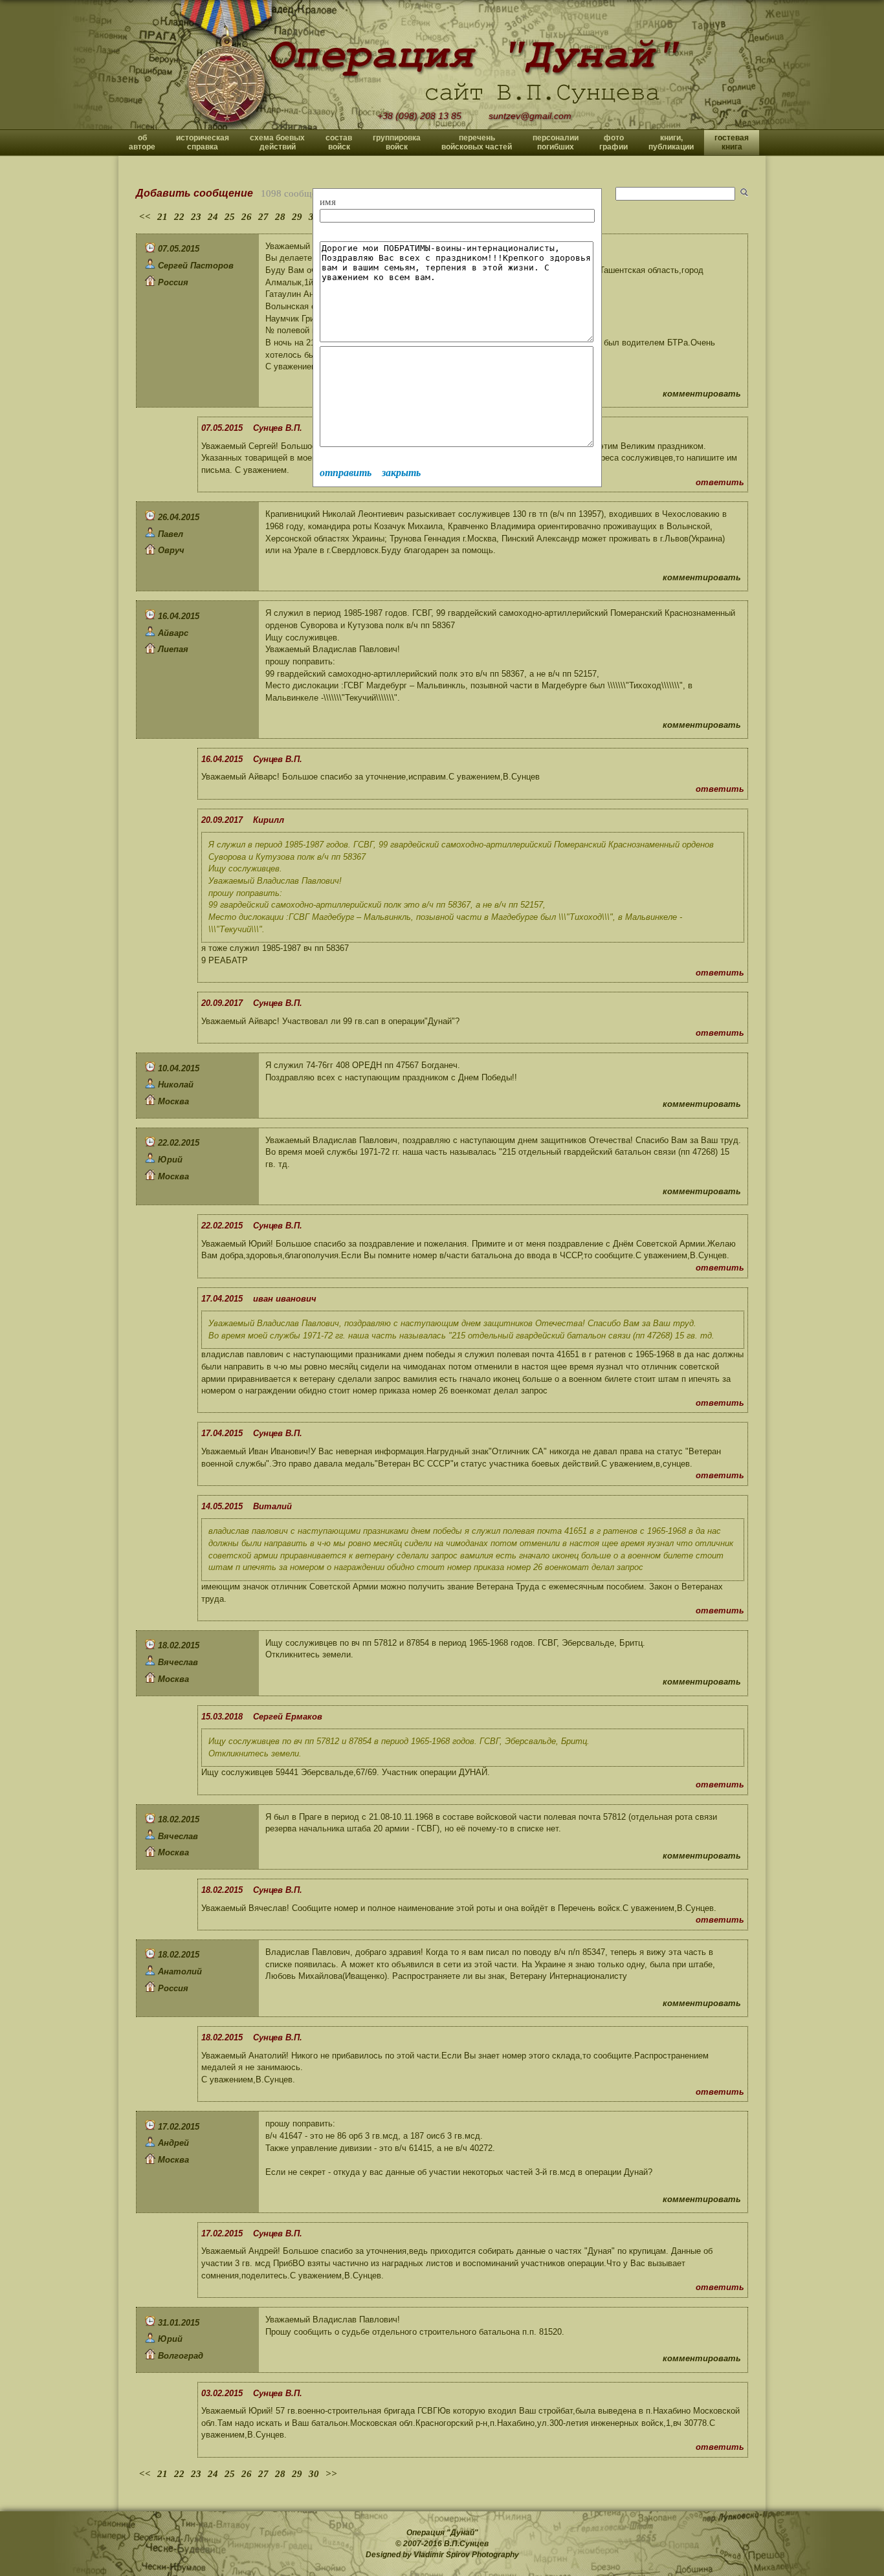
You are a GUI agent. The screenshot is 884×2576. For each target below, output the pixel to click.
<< (145, 217)
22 (179, 217)
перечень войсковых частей (477, 142)
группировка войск (397, 142)
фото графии (613, 142)
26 (247, 217)
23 (196, 217)
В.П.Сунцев (466, 2544)
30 (314, 2474)
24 (213, 217)
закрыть (401, 473)
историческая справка (203, 142)
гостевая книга (732, 142)
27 (263, 217)
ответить (720, 482)
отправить (346, 473)
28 (280, 217)
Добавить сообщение (194, 193)
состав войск (339, 142)
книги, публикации (671, 142)
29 (297, 217)
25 (230, 217)
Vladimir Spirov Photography (466, 2555)
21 (162, 217)
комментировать (702, 394)
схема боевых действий (277, 142)
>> (331, 2474)
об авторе (142, 142)
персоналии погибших (556, 142)
